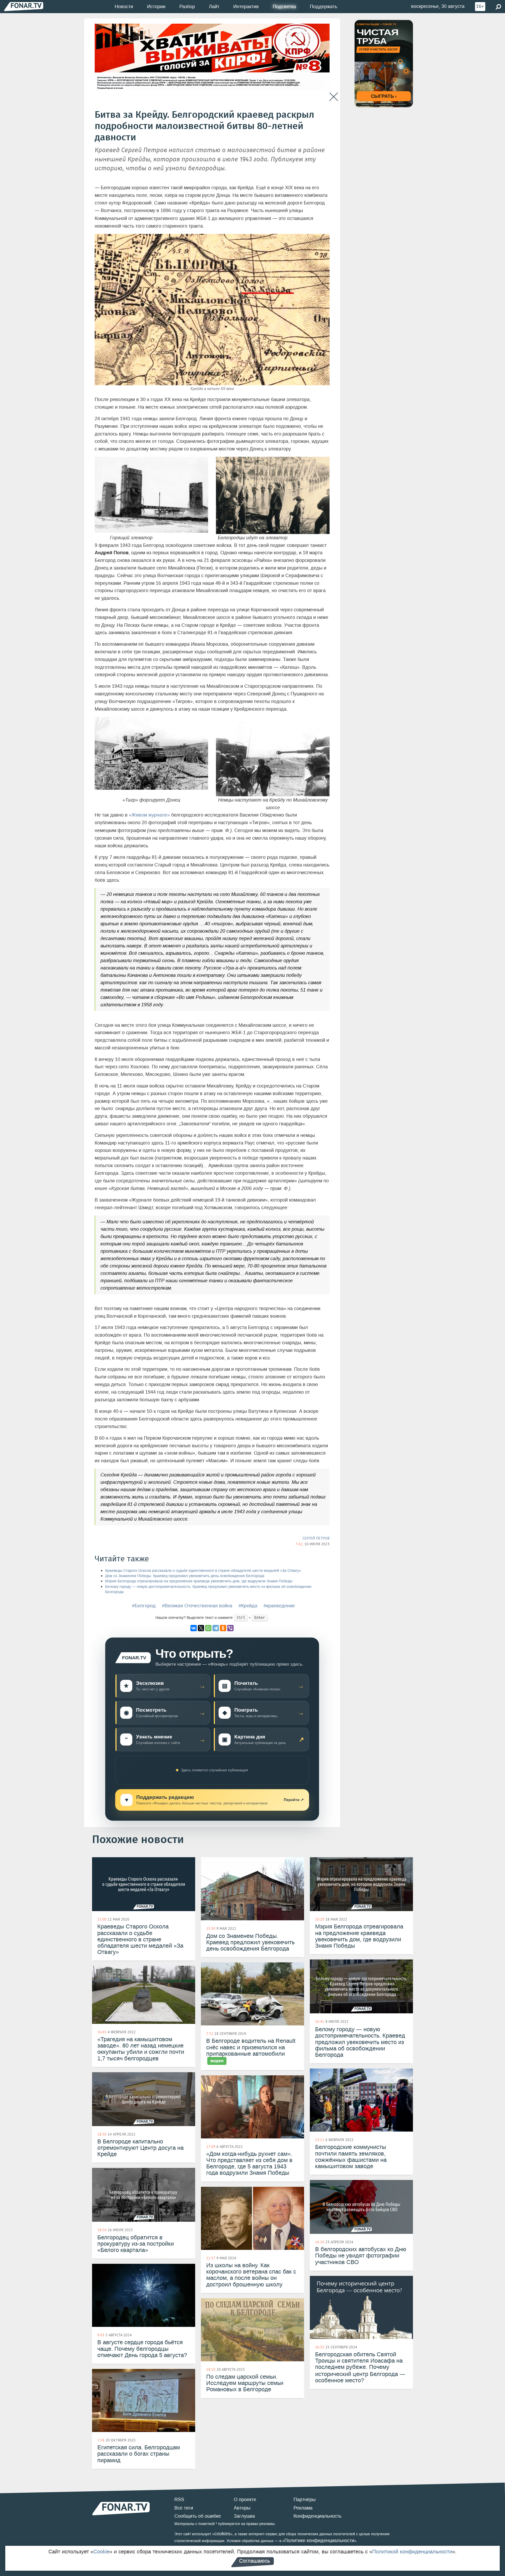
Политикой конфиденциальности (412, 2552)
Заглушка (244, 2516)
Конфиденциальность (317, 2516)
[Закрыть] (334, 97)
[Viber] (230, 1628)
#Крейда (248, 1606)
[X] (201, 1628)
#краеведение (279, 1606)
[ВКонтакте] (194, 1628)
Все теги (184, 2508)
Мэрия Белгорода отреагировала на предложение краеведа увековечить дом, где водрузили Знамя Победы (199, 1581)
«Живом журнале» (149, 815)
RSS (179, 2500)
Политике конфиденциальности (319, 2541)
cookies (222, 2534)
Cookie (101, 2552)
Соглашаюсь (254, 2561)
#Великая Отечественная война (197, 1606)
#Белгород (144, 1606)
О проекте (245, 2500)
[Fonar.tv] (24, 6)
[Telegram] (216, 1628)
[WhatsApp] (208, 1628)
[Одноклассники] (223, 1628)
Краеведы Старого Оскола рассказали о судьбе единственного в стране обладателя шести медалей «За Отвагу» (203, 1571)
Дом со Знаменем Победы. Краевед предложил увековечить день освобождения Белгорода (185, 1576)
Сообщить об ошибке (198, 2516)
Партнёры (305, 2500)
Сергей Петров (316, 1538)
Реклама (303, 2508)
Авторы (242, 2508)
